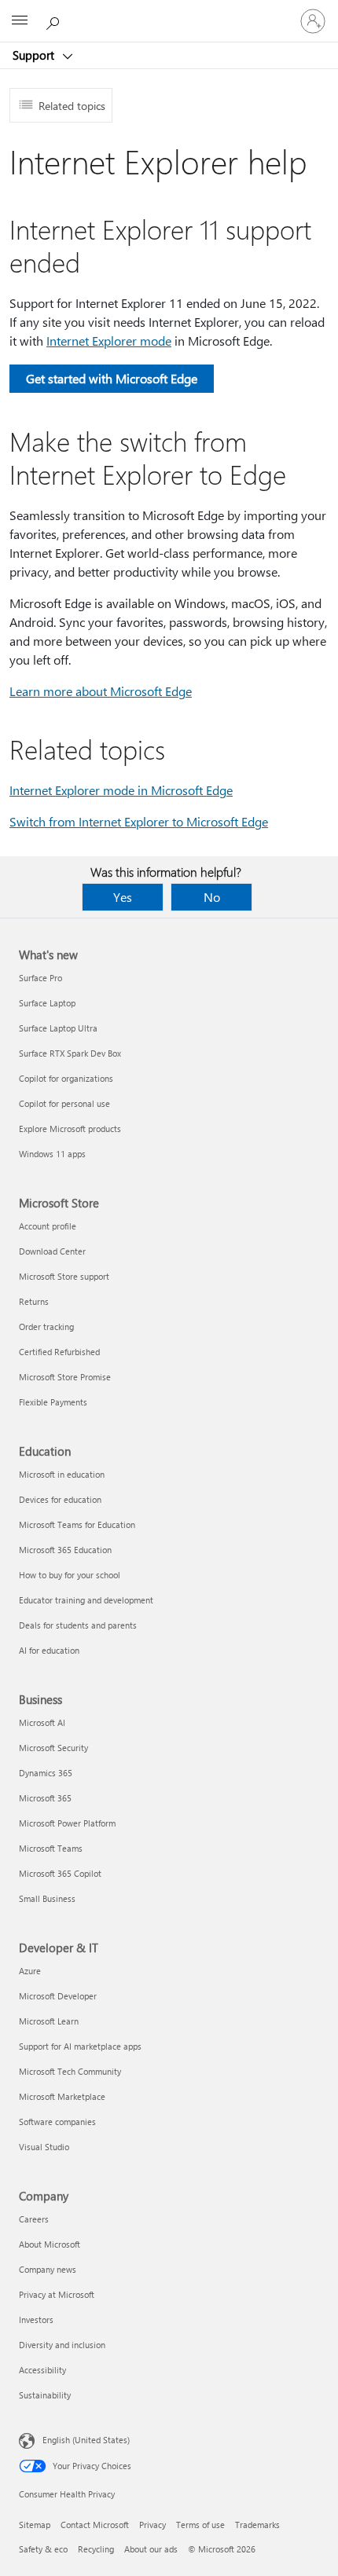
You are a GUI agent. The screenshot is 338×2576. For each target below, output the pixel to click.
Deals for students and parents (78, 1625)
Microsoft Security (53, 1748)
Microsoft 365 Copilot (60, 1873)
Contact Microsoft (95, 2525)
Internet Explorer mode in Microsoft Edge (121, 790)
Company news (48, 2269)
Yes (123, 897)
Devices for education (60, 1499)
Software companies (57, 2122)
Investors (36, 2319)
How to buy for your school (70, 1575)
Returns (34, 1301)
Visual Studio (44, 2147)
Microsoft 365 (45, 1798)
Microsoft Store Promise (65, 1377)
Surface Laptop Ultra (58, 1028)
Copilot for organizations (66, 1078)
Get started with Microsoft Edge (112, 378)
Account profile (48, 1226)
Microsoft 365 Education (65, 1550)
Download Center (52, 1251)
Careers (34, 2219)
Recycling (96, 2549)
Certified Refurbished (59, 1352)
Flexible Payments (53, 1402)
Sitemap (35, 2525)
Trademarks (257, 2525)
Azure (30, 1971)
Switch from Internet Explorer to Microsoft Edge (139, 821)
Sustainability (45, 2395)
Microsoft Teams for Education (77, 1524)
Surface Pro (40, 978)
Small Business (47, 1898)
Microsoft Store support (64, 1276)
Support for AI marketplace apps (80, 2046)
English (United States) (86, 2440)
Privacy (152, 2525)
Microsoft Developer (58, 1996)
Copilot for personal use (64, 1103)
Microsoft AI (42, 1722)
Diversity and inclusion (62, 2345)
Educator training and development (86, 1600)
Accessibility (42, 2370)
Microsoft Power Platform (67, 1823)
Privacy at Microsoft (57, 2294)
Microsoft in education (62, 1474)
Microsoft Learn (49, 2021)
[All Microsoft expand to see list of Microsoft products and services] (20, 21)
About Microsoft (50, 2244)
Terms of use (200, 2525)
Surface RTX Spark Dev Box (70, 1053)
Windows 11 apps (52, 1154)
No (212, 897)
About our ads (151, 2549)
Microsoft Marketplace (62, 2096)
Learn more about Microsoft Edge (101, 691)
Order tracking (46, 1326)
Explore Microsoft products (70, 1129)
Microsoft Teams (51, 1848)
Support (35, 55)
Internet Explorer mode (109, 341)
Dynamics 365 (46, 1773)
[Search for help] (55, 20)
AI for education (49, 1650)
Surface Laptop (47, 1003)
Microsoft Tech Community (70, 2071)
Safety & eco (43, 2549)
